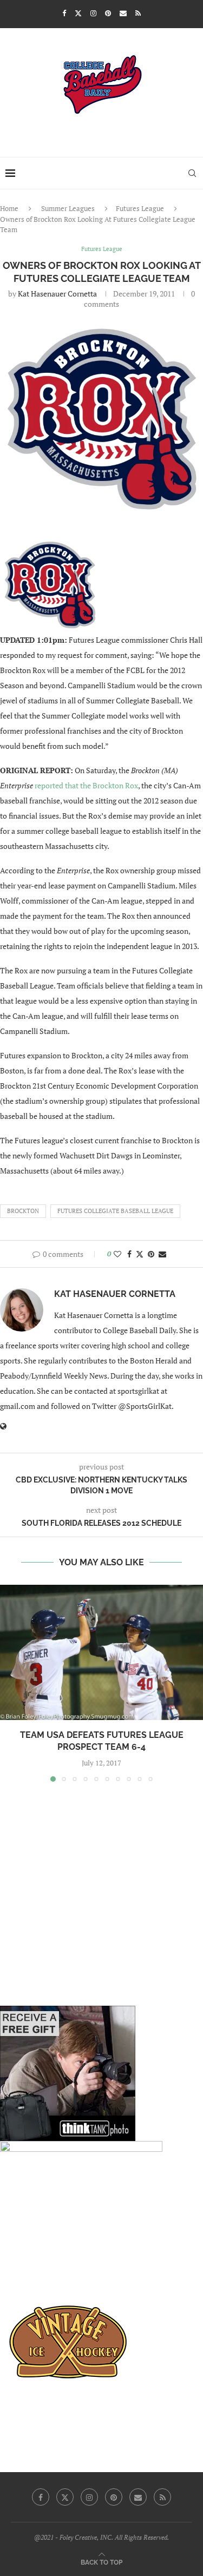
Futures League (140, 208)
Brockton (23, 1211)
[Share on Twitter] (140, 1254)
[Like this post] (117, 1254)
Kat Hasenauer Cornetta (57, 294)
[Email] (123, 13)
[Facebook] (64, 13)
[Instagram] (93, 13)
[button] (9, 1683)
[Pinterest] (108, 13)
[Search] (192, 173)
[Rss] (138, 13)
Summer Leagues (68, 208)
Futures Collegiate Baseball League (115, 1211)
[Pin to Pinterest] (151, 1254)
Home (9, 208)
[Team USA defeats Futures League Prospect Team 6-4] (101, 1652)
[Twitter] (78, 13)
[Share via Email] (162, 1254)
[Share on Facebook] (129, 1254)
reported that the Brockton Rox (86, 785)
